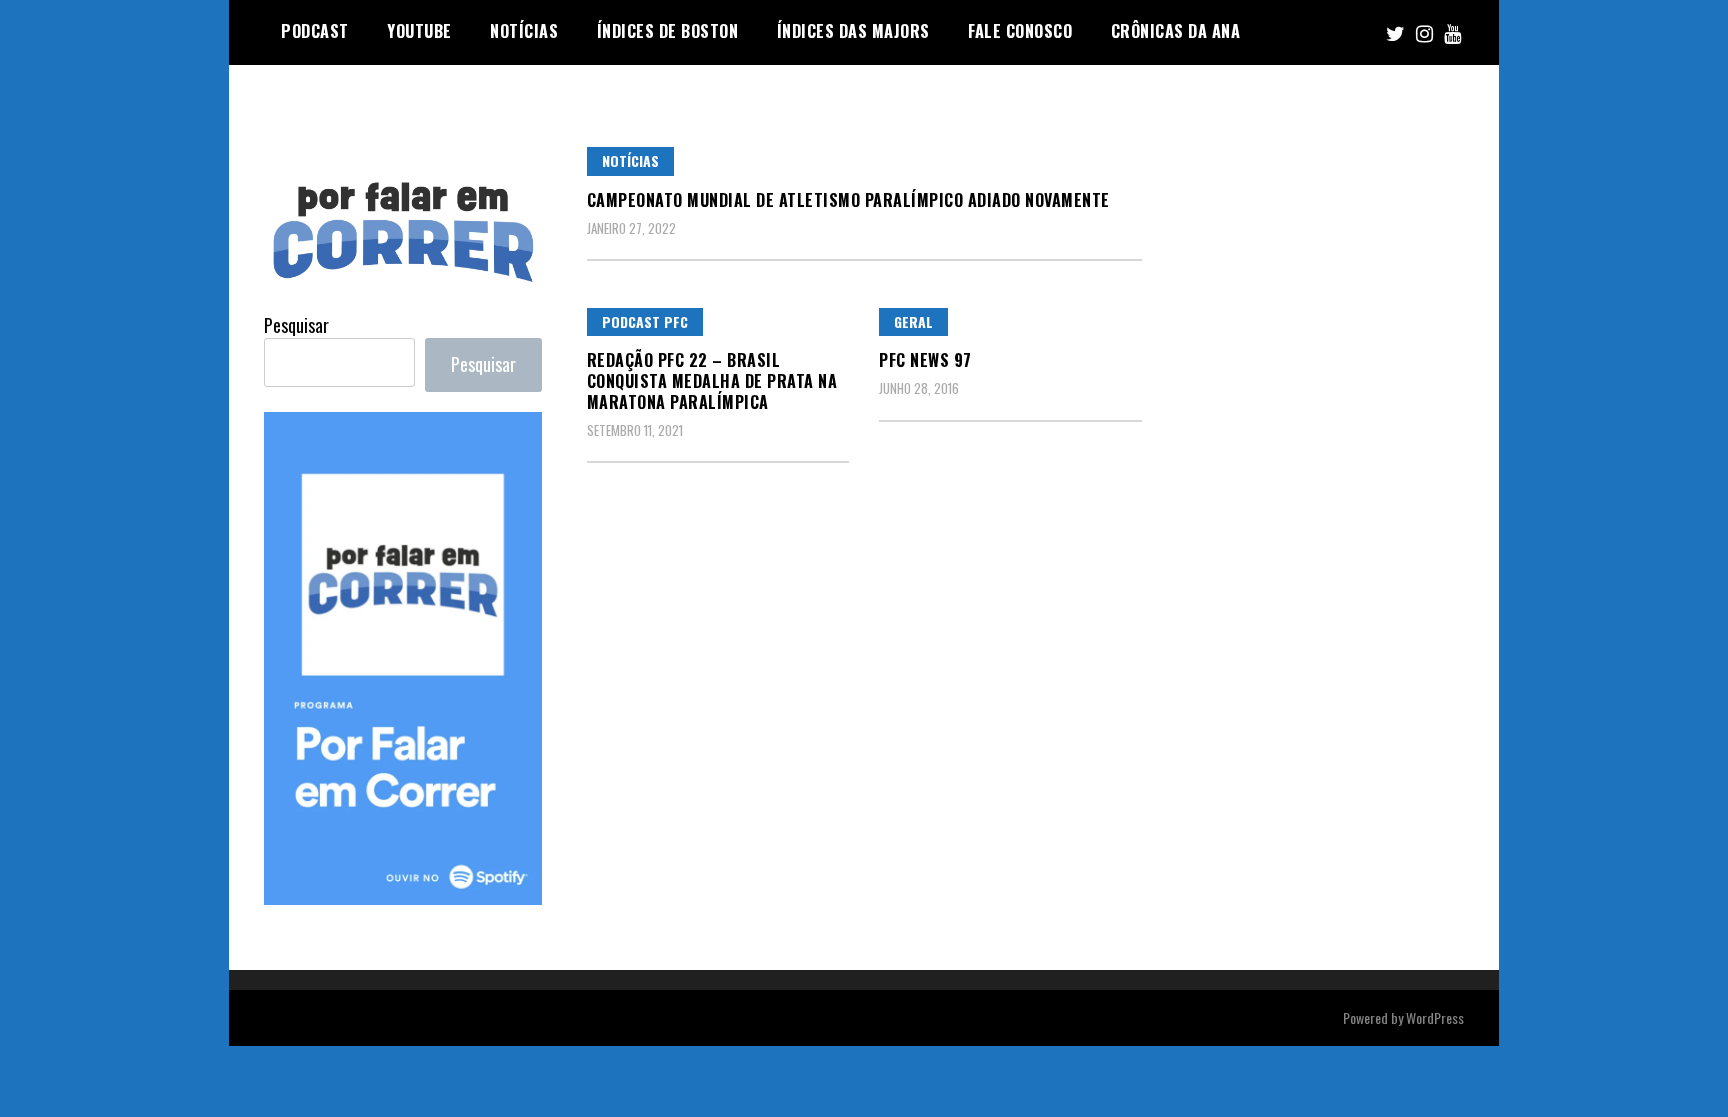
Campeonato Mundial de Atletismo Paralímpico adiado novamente (848, 200)
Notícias (630, 160)
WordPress (1435, 1017)
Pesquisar (296, 325)
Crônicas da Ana (1176, 31)
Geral (913, 321)
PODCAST (315, 31)
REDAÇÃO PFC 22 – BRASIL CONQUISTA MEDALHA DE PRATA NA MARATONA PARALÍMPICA (712, 381)
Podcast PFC (645, 321)
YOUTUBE (419, 31)
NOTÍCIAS (524, 31)
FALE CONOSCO (1020, 31)
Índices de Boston (668, 31)
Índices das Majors (853, 31)
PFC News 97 (925, 360)
